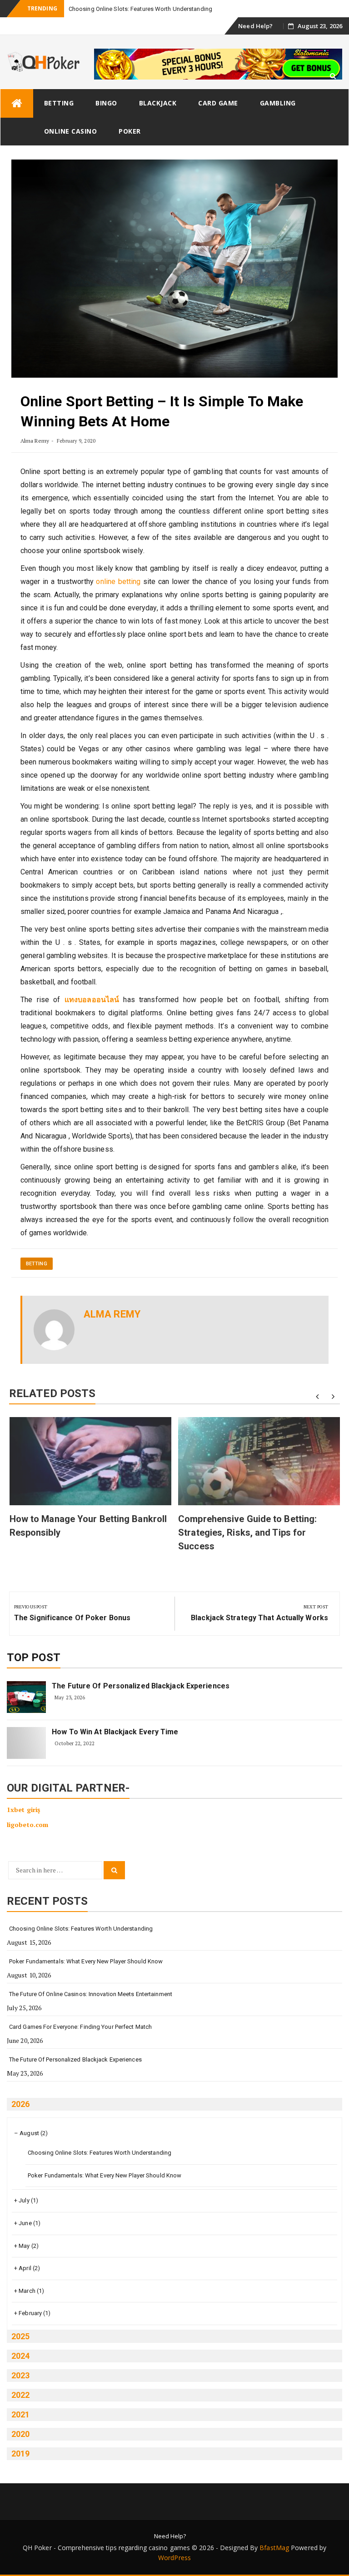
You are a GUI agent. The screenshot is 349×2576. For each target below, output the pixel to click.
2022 (20, 2395)
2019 (20, 2454)
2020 (20, 2434)
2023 (20, 2375)
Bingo (106, 103)
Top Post (34, 1657)
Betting (59, 103)
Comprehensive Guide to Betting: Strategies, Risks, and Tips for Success (247, 1533)
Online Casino (71, 131)
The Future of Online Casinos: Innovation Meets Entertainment (91, 1994)
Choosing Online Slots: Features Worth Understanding (81, 1929)
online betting (118, 582)
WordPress (174, 2558)
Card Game (218, 103)
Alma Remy (35, 441)
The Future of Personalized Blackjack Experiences (141, 1686)
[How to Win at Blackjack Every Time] (26, 1743)
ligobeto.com (27, 1825)
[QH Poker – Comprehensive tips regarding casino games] (17, 103)
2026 (20, 2104)
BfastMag (274, 2548)
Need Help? (255, 26)
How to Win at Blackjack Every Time (115, 1732)
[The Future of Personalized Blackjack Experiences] (26, 1697)
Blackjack (158, 103)
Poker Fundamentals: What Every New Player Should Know (86, 1961)
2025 (20, 2336)
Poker (130, 131)
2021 (20, 2414)
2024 (20, 2356)
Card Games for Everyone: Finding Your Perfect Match (80, 2027)
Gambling (278, 103)
